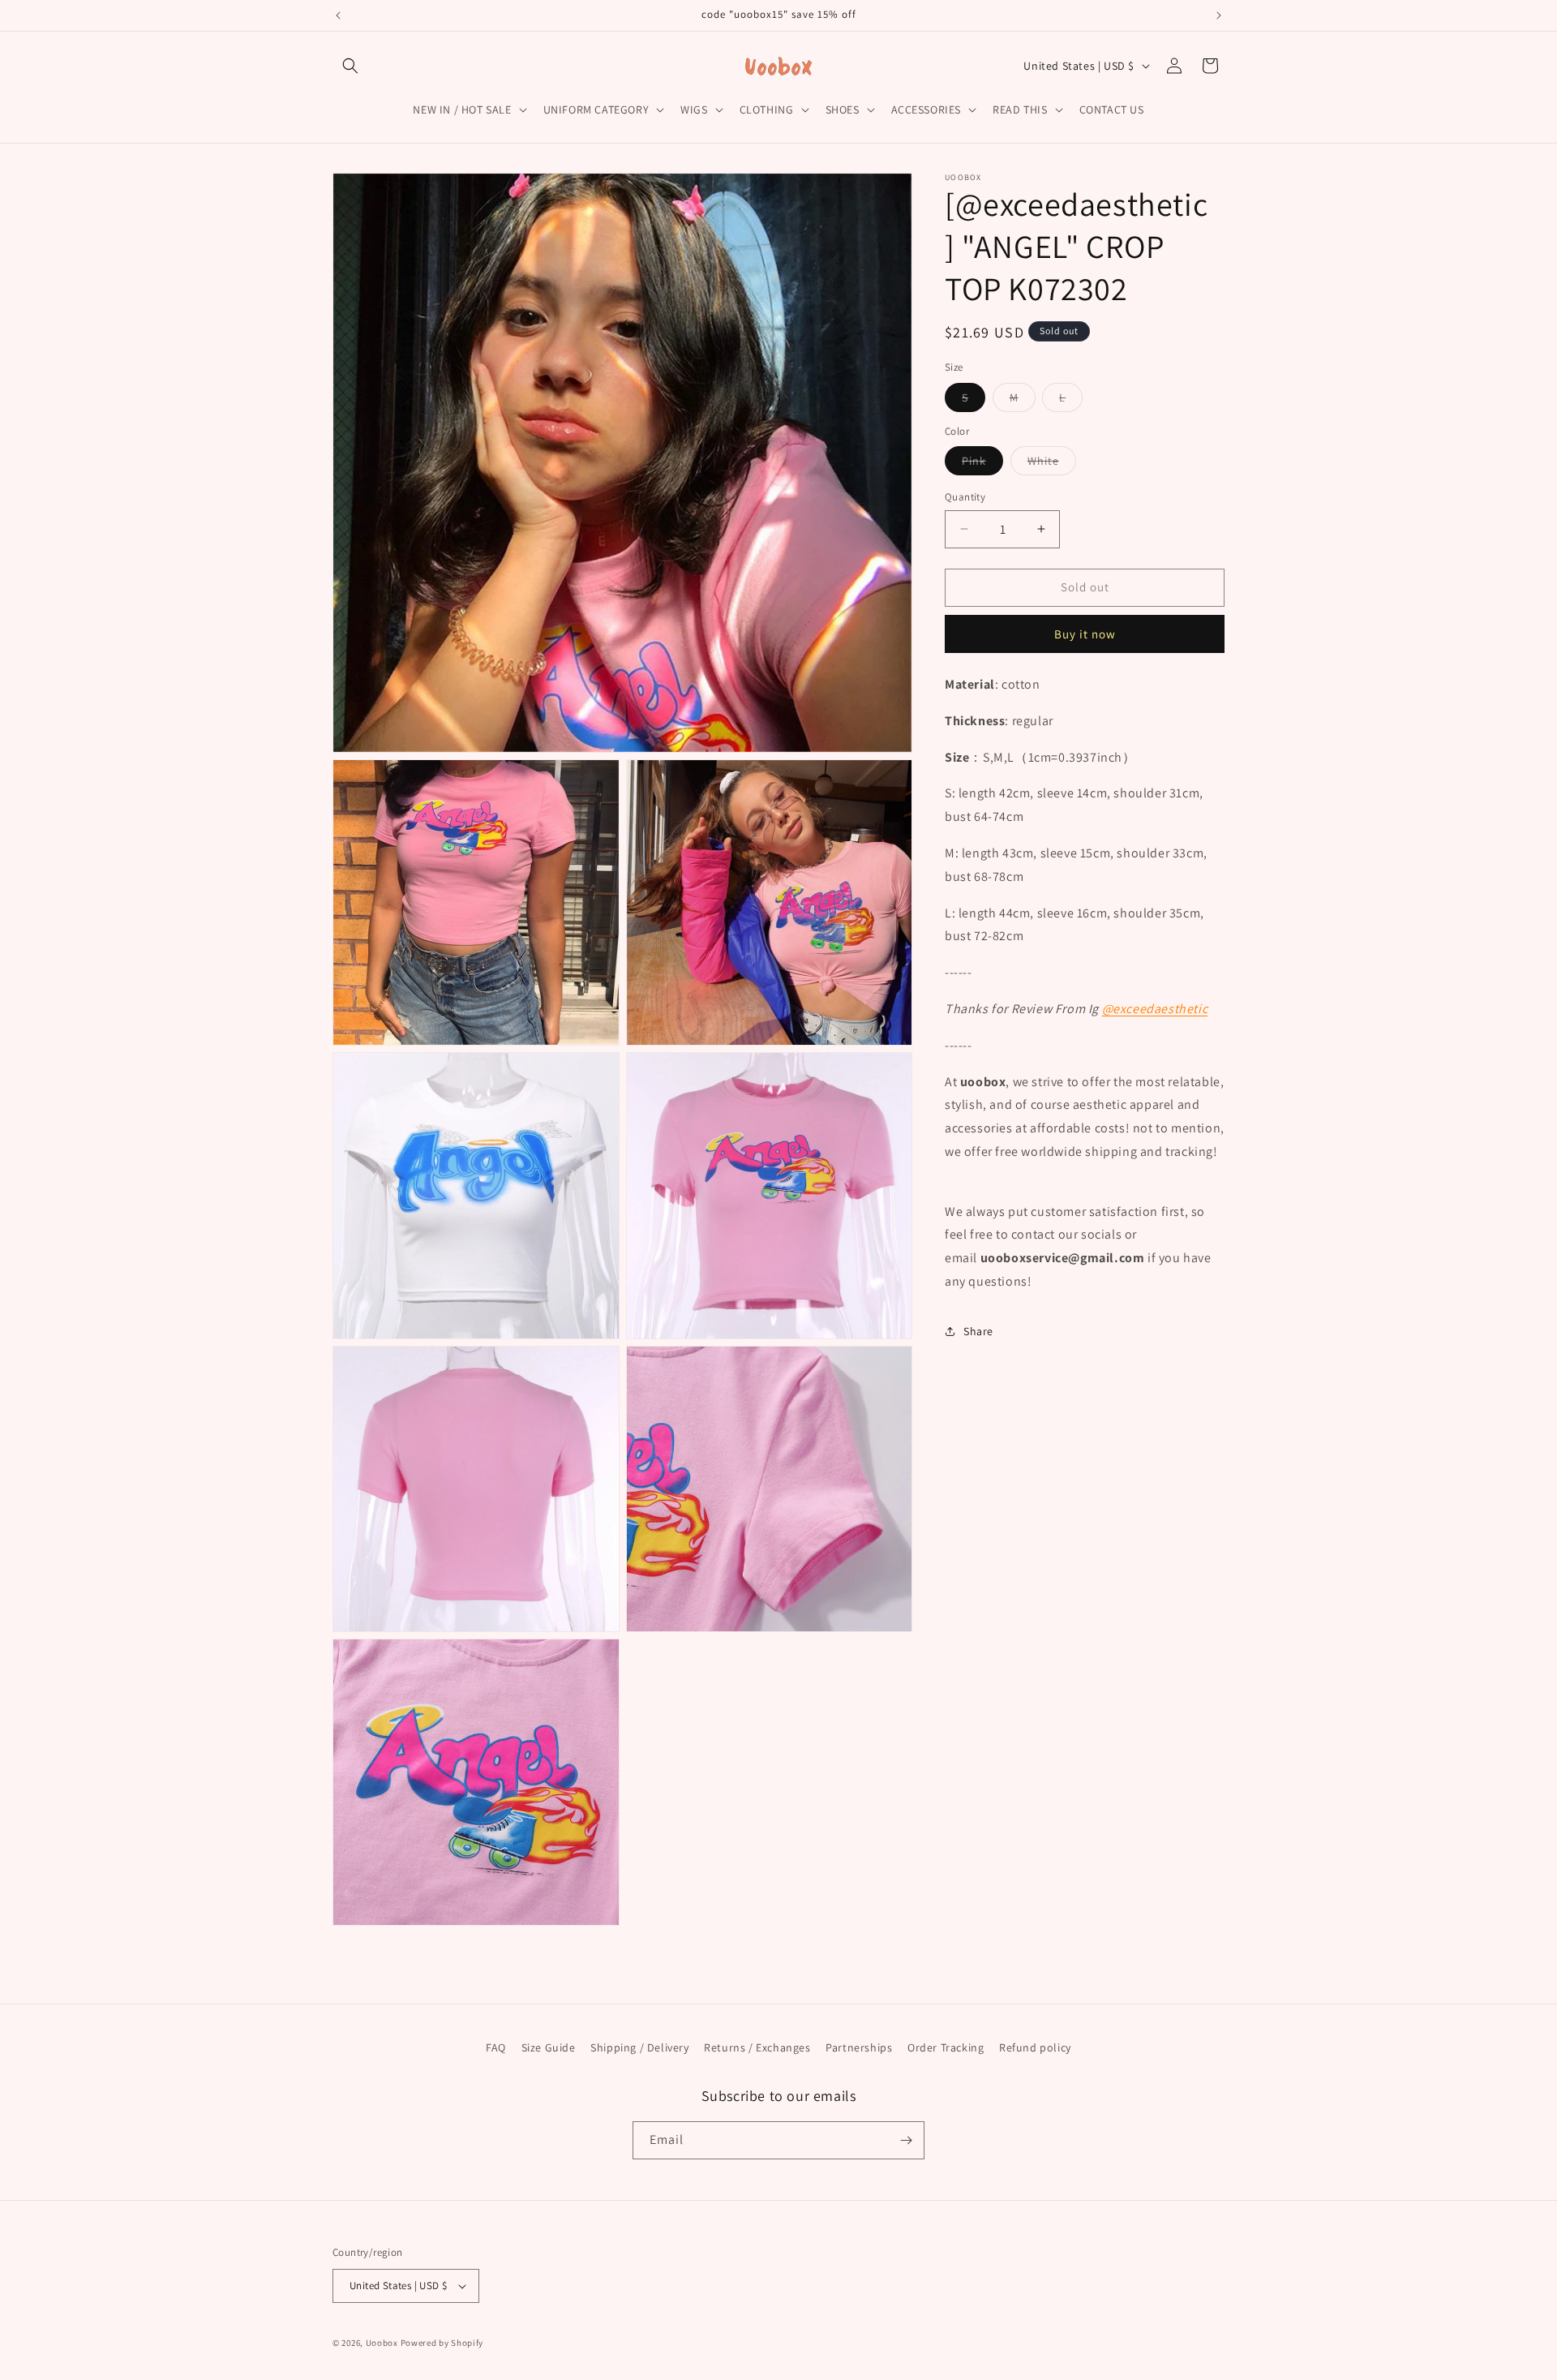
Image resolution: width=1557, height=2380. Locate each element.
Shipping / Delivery (639, 2047)
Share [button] (978, 1330)
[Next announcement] (1219, 15)
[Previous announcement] (338, 15)
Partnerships (859, 2047)
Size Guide (549, 2047)
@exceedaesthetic (1155, 1008)
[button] (350, 66)
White (1052, 464)
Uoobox (382, 2343)
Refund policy (1035, 2047)
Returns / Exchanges (757, 2047)
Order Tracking (946, 2047)
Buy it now (1085, 633)
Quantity (965, 497)
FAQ (496, 2047)
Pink (982, 464)
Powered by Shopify (442, 2343)
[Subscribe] (906, 2140)
